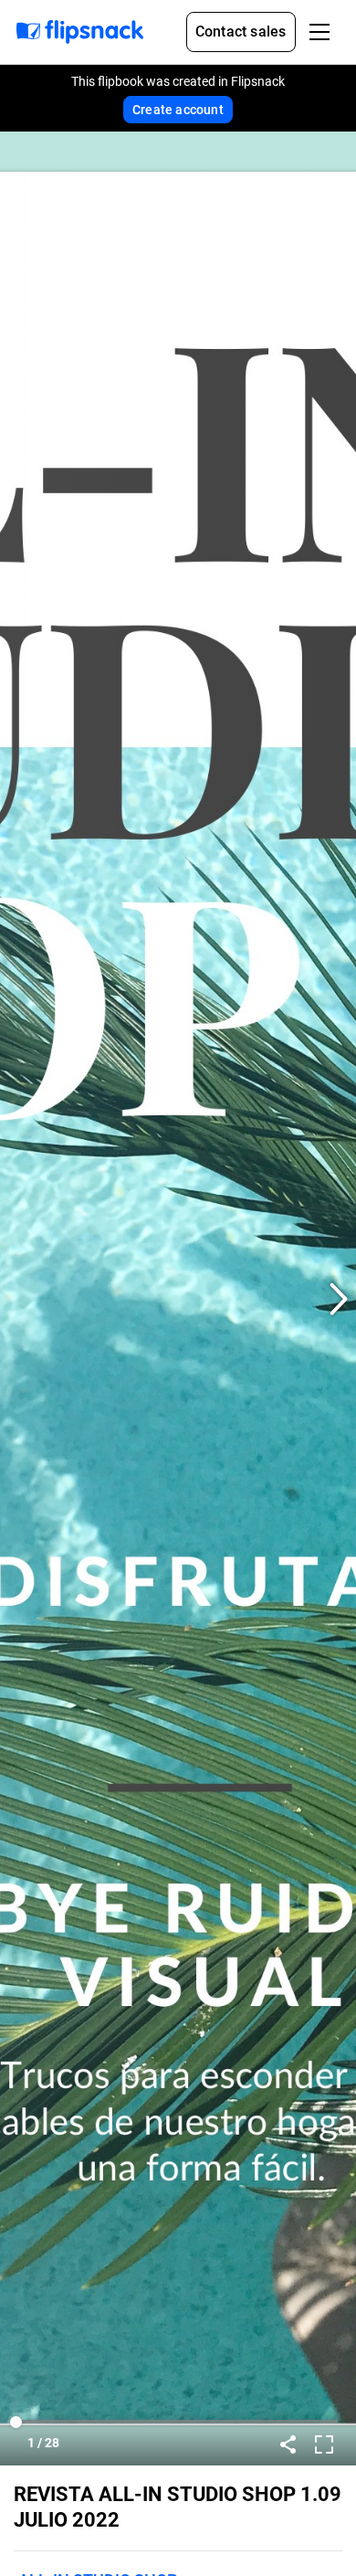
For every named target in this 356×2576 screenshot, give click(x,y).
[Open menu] (319, 32)
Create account (178, 110)
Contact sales (241, 32)
